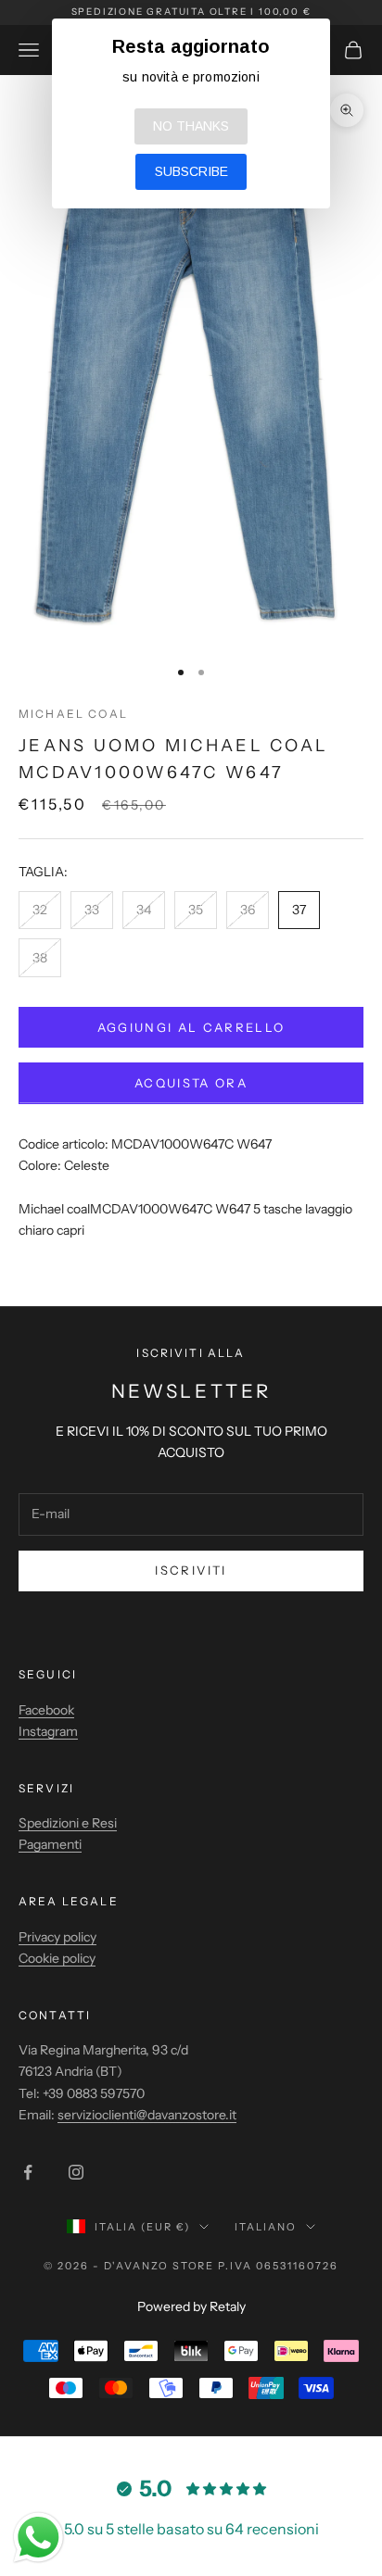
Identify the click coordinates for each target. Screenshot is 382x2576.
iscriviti (191, 1570)
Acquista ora (191, 1083)
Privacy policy (57, 1937)
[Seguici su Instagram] (76, 2172)
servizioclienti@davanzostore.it (147, 2115)
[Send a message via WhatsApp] (38, 2538)
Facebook (46, 1710)
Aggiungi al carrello (191, 1027)
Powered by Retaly (191, 2306)
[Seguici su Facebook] (28, 2172)
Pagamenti (50, 1844)
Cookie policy (57, 1958)
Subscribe (191, 171)
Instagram (48, 1731)
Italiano (266, 2227)
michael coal (73, 714)
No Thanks (191, 126)
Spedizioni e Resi (68, 1823)
